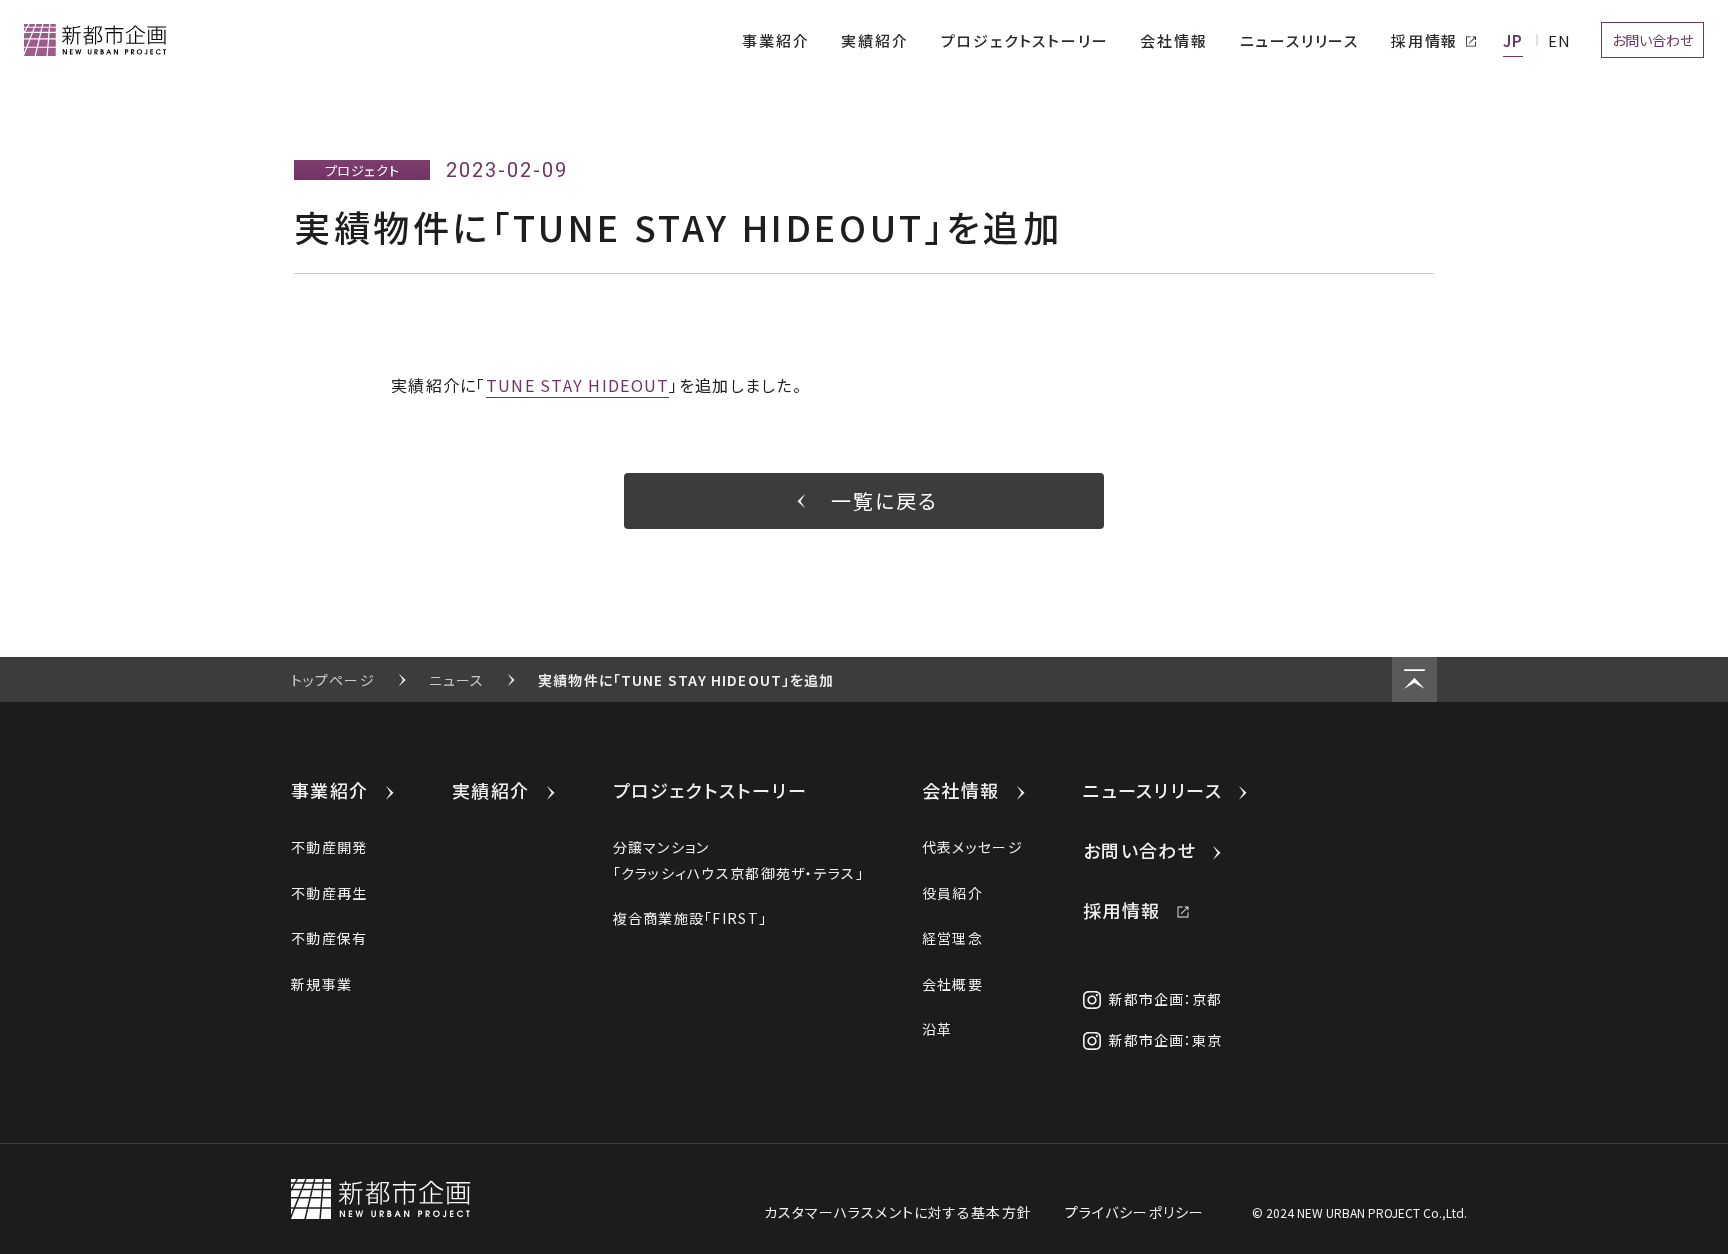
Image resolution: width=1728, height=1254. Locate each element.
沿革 (937, 1029)
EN (1559, 40)
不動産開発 (329, 847)
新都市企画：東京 (1166, 1040)
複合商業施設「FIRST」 (690, 918)
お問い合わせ (1140, 850)
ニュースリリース (1153, 790)
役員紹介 (952, 893)
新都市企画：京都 (1166, 999)
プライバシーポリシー (1134, 1212)
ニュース (456, 680)
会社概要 (952, 984)
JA (1513, 40)
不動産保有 (329, 938)
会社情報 (961, 790)
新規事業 (321, 984)
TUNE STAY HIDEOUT (578, 385)
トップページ (333, 680)
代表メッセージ (972, 847)
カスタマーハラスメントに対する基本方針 (898, 1212)
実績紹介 (491, 790)
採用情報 (1122, 910)
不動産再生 (329, 893)
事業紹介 (330, 790)
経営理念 (952, 938)
